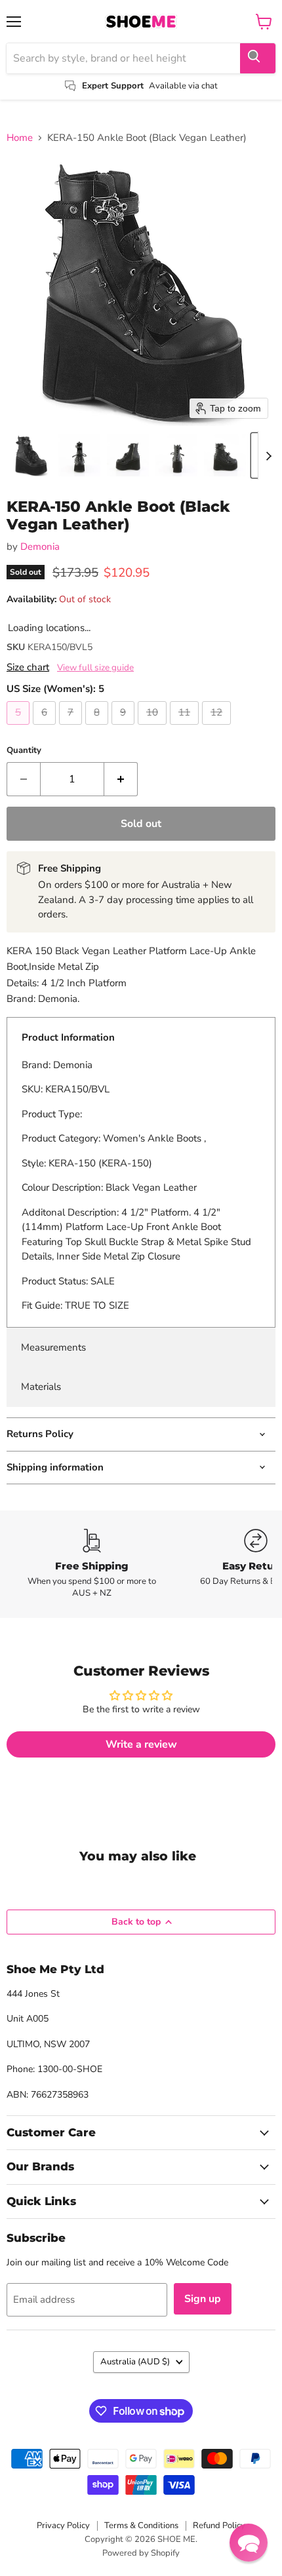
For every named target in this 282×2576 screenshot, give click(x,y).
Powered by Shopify (141, 2553)
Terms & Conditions (141, 2526)
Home (20, 138)
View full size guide (95, 668)
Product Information (68, 1037)
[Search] (258, 58)
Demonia (40, 547)
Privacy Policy (63, 2526)
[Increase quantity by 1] (121, 779)
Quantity (24, 751)
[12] (218, 728)
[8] (98, 728)
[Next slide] (268, 455)
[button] (31, 455)
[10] (154, 728)
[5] (20, 728)
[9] (125, 728)
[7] (72, 728)
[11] (186, 728)
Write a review (141, 1744)
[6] (46, 728)
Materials (41, 1387)
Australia (135, 2362)
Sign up (203, 2299)
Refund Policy (219, 2526)
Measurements (53, 1347)
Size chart (28, 667)
